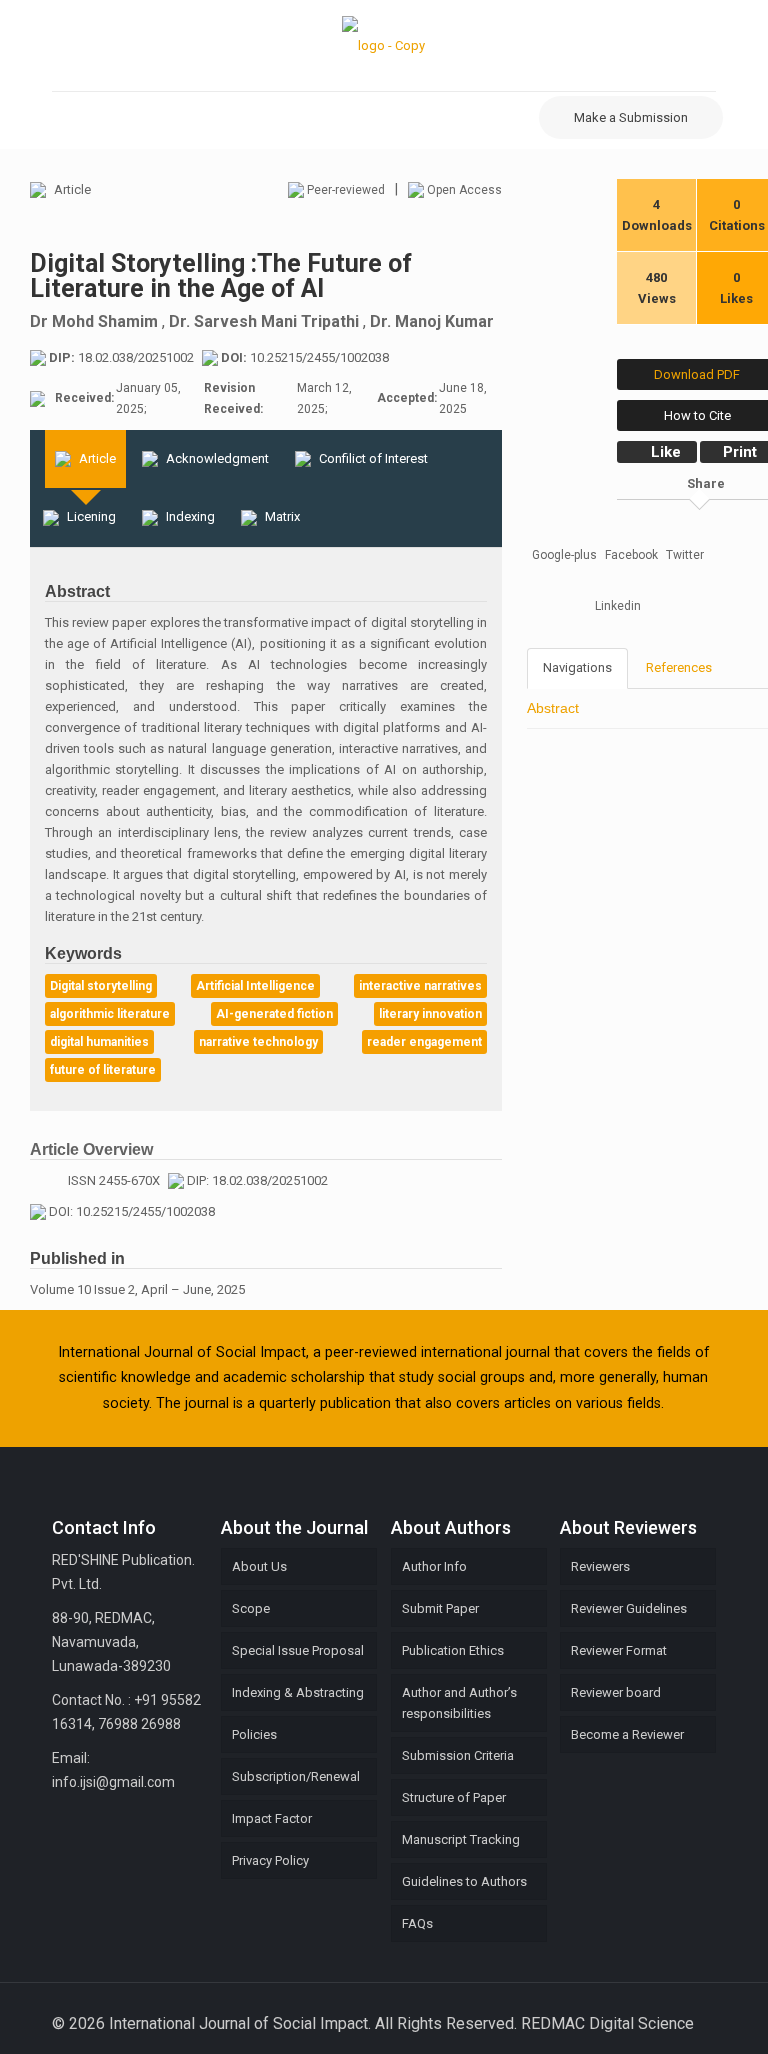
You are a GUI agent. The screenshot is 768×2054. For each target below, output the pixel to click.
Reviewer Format (619, 1650)
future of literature (103, 1070)
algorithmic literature (110, 1014)
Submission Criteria (458, 1755)
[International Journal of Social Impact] (383, 45)
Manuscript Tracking (461, 1839)
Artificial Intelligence (255, 986)
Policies (254, 1734)
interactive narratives (420, 986)
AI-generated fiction (274, 1014)
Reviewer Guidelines (629, 1608)
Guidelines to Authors (464, 1881)
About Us (259, 1566)
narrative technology (258, 1042)
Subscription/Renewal (296, 1776)
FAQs (417, 1923)
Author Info (434, 1566)
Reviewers (600, 1566)
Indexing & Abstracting (298, 1692)
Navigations (577, 667)
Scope (251, 1608)
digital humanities (99, 1042)
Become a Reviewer (627, 1734)
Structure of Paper (454, 1797)
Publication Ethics (453, 1650)
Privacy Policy (270, 1860)
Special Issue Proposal (298, 1650)
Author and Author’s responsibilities (459, 1703)
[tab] (85, 459)
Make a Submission (631, 117)
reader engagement (424, 1042)
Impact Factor (272, 1818)
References (679, 667)
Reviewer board (616, 1692)
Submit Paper (440, 1608)
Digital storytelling (101, 986)
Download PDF (697, 374)
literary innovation (430, 1014)
